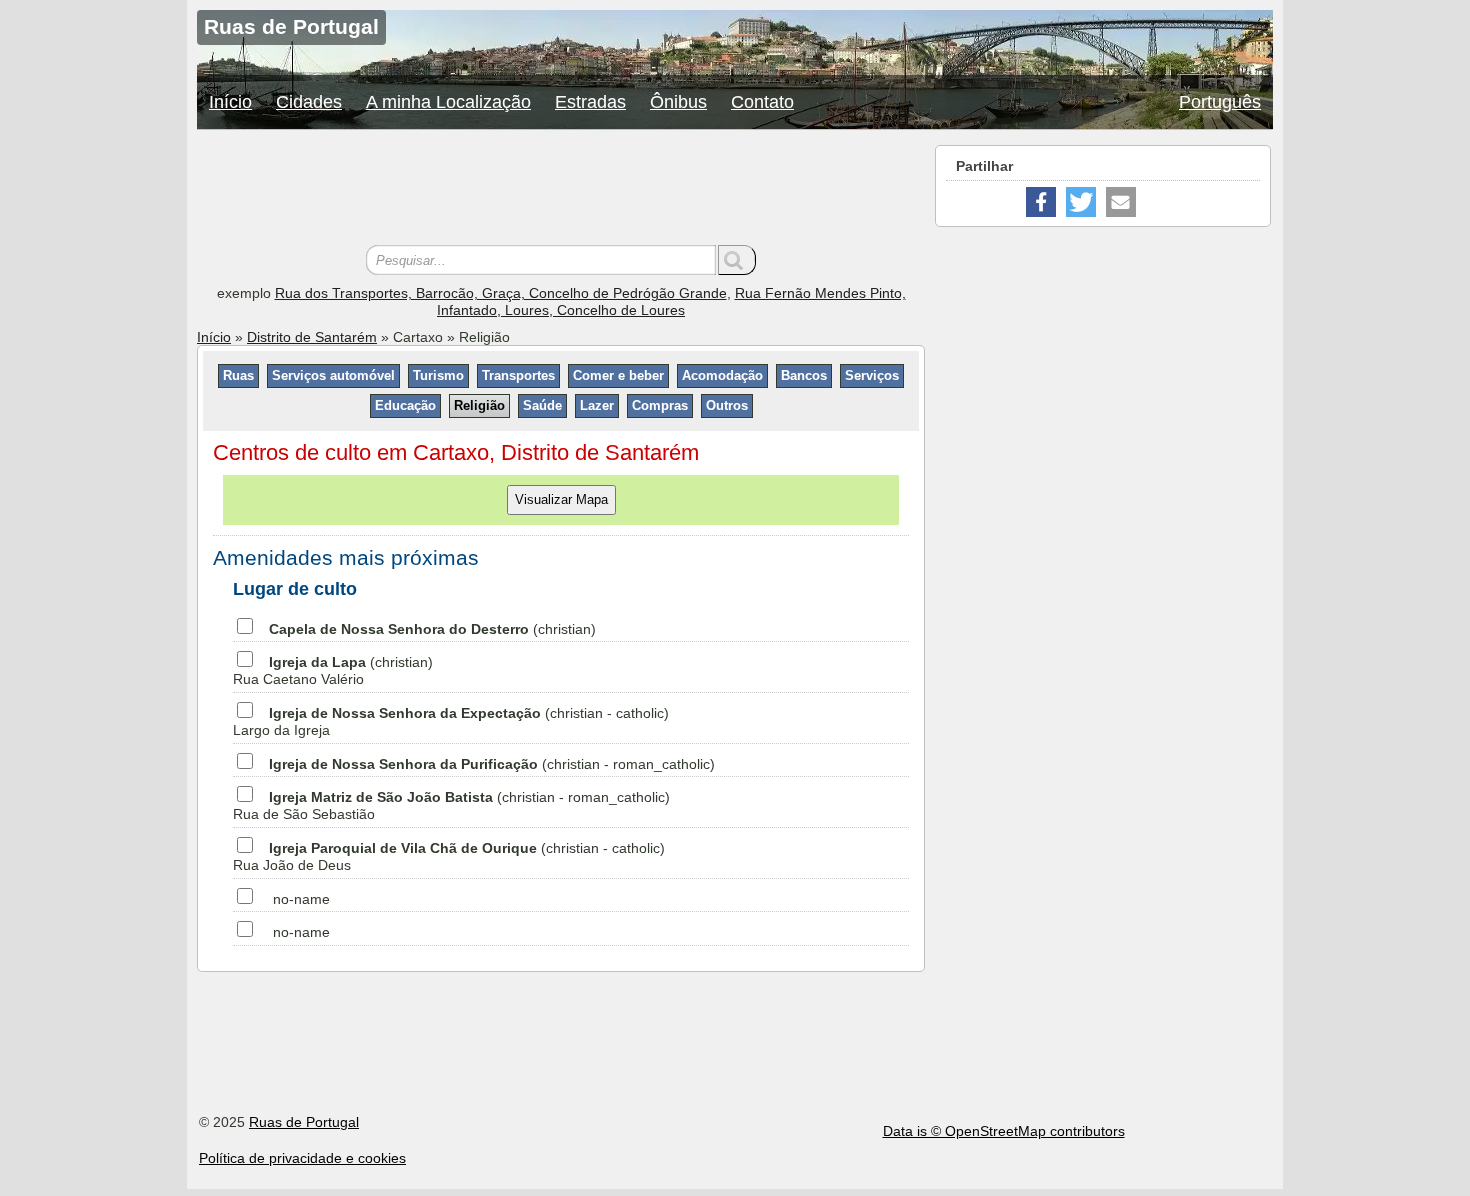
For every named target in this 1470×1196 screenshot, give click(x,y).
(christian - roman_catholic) (492, 764)
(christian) (432, 629)
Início (230, 102)
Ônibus (678, 102)
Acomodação (722, 375)
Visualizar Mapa (561, 499)
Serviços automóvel (333, 375)
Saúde (542, 405)
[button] (1041, 202)
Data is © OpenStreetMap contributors (1004, 1131)
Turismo (438, 375)
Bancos (804, 375)
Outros (727, 405)
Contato (762, 102)
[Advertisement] (561, 190)
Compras (660, 405)
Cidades (309, 102)
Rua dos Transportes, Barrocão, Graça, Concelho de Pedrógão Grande (501, 293)
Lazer (597, 405)
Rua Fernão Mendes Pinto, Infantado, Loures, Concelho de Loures (671, 301)
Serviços (872, 375)
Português (1220, 102)
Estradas (590, 102)
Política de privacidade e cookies (302, 1158)
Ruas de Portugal (304, 1122)
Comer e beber (618, 375)
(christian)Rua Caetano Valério (333, 670)
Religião (479, 405)
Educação (405, 405)
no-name (301, 899)
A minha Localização (448, 102)
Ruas (238, 375)
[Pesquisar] (737, 260)
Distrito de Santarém (312, 337)
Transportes (518, 375)
